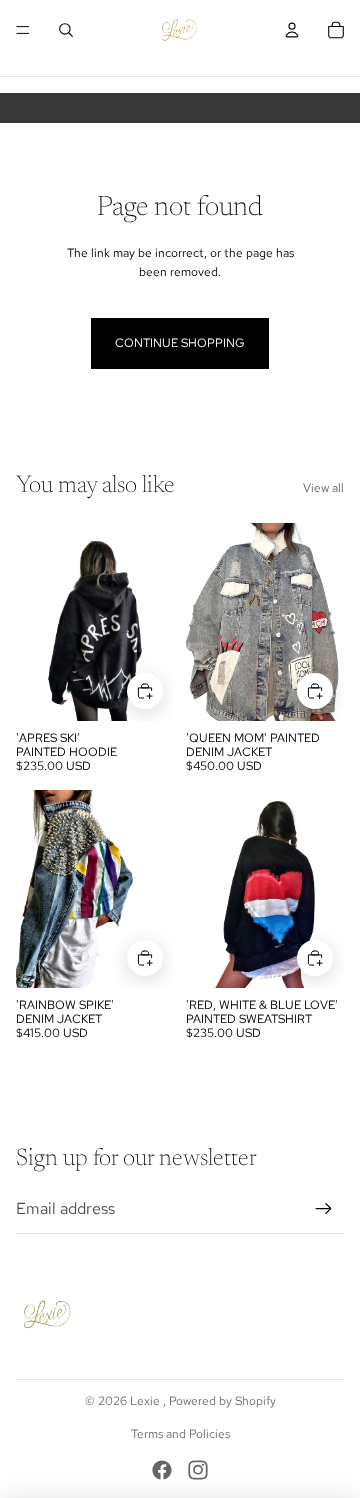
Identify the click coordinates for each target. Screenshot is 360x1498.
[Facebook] (162, 1470)
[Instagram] (198, 1470)
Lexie (146, 1401)
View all (323, 488)
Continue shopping (180, 343)
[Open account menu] (292, 30)
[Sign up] (324, 1209)
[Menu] (23, 30)
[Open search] (66, 30)
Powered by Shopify (222, 1401)
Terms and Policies (180, 1434)
